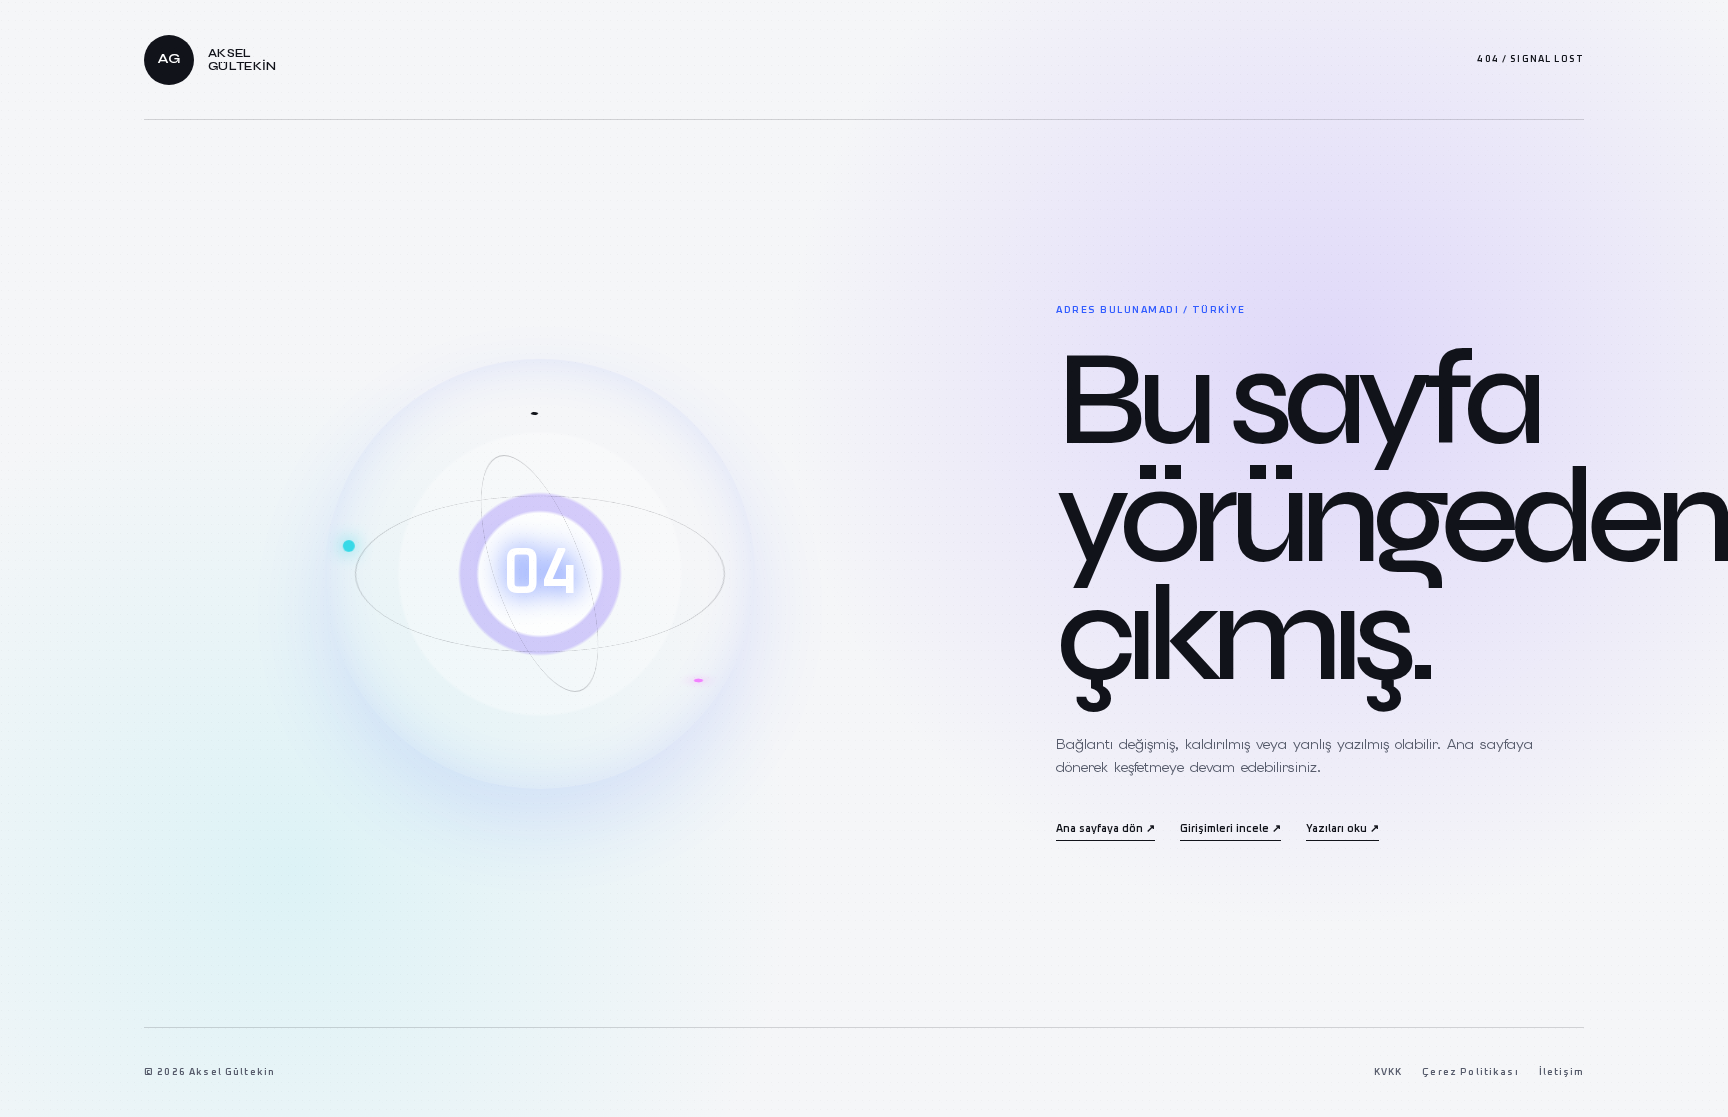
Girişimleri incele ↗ (1230, 829)
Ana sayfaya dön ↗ (1105, 829)
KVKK (1388, 1072)
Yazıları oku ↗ (1342, 829)
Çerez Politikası (1470, 1072)
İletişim (1561, 1072)
